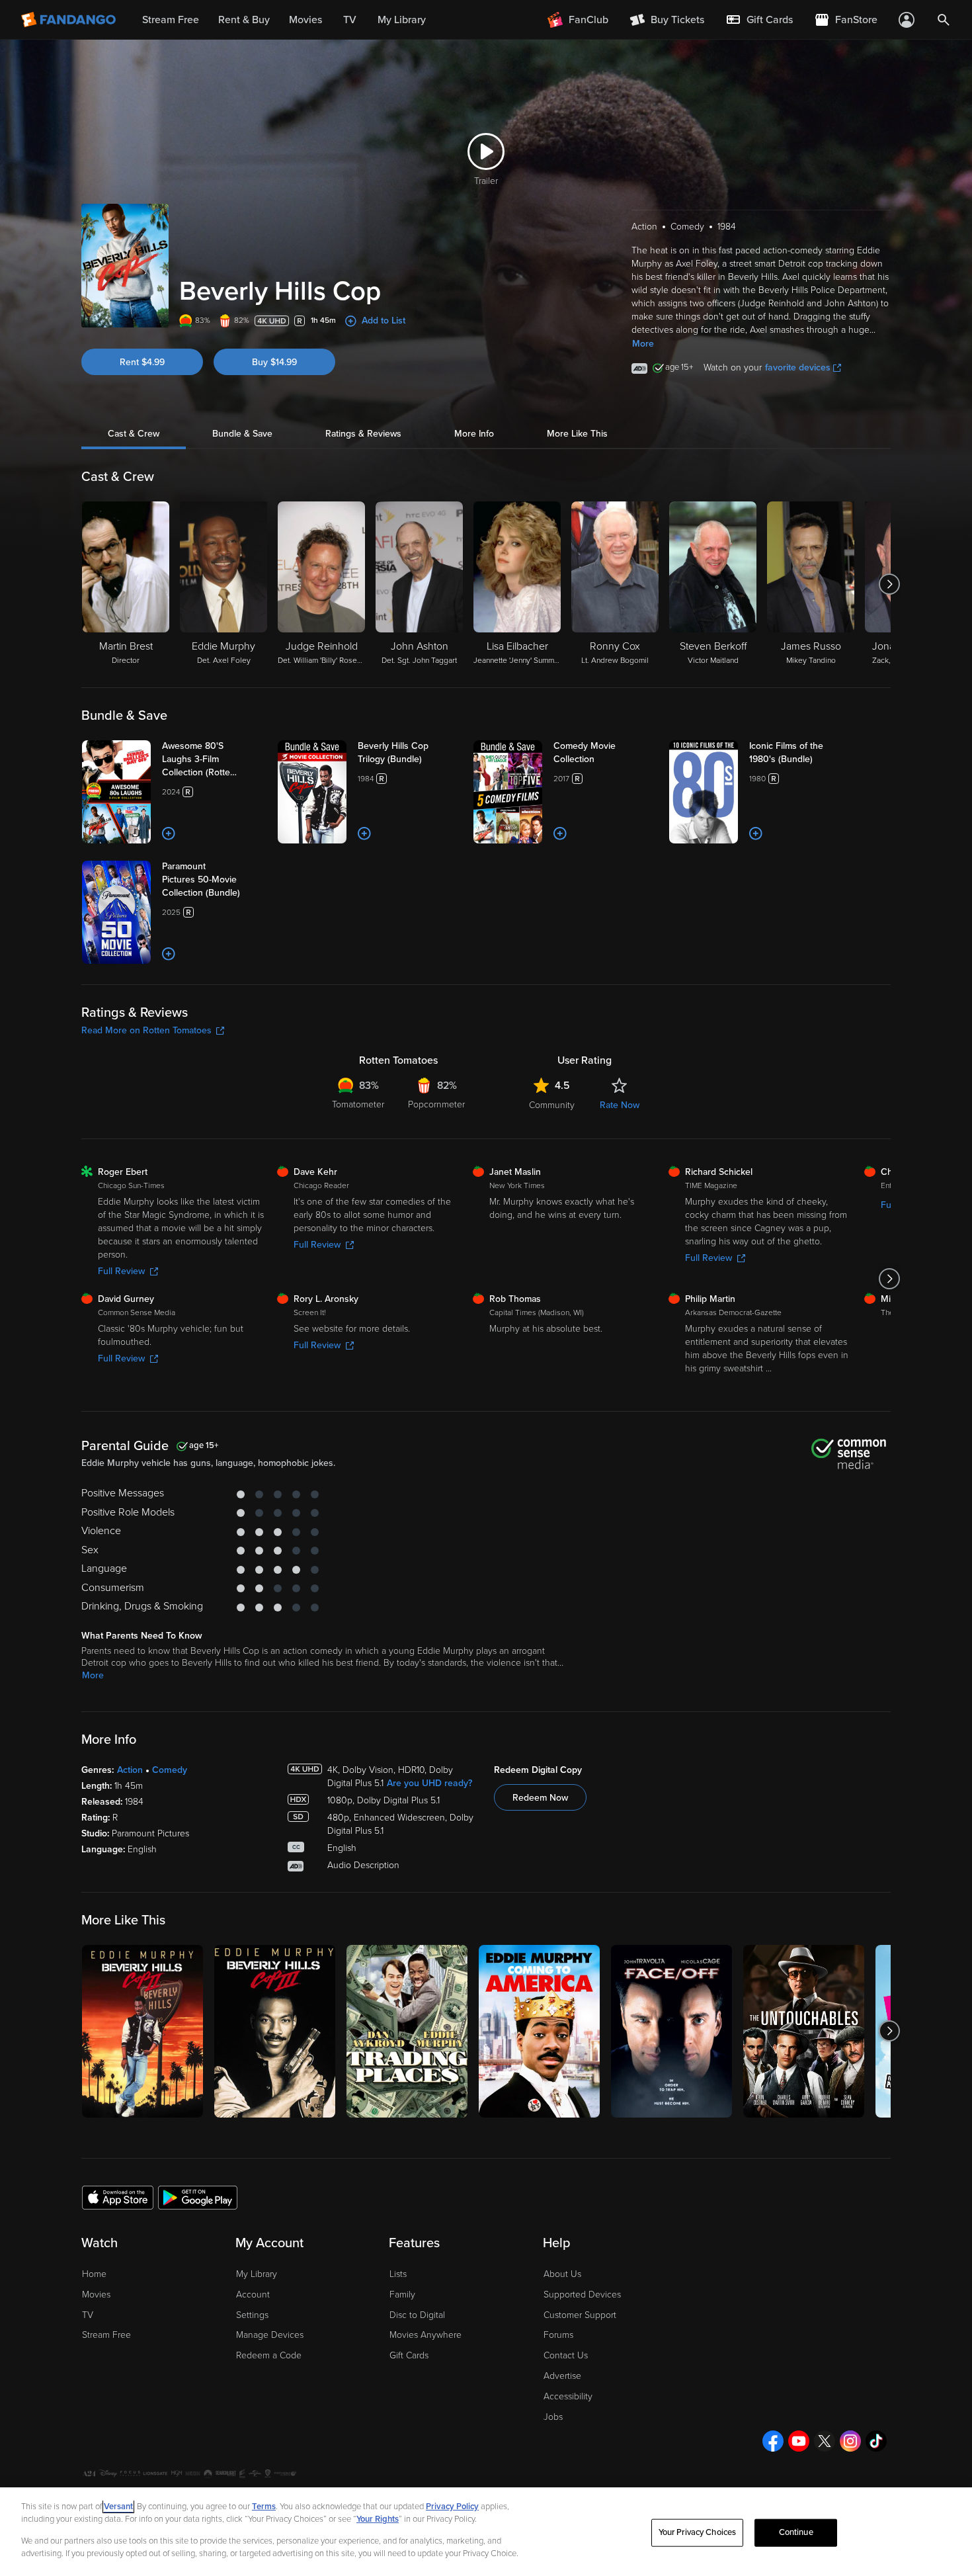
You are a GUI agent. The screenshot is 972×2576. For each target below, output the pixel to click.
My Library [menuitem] (402, 20)
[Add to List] (169, 834)
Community (552, 1105)
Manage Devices (270, 2335)
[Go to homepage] (70, 20)
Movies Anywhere (425, 2335)
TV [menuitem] (350, 20)
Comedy (170, 1770)
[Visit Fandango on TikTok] (876, 2441)
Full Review (121, 1271)
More (643, 344)
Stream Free (106, 2335)
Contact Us (566, 2355)
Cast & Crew (134, 434)
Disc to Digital (417, 2315)
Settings (252, 2315)
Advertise (562, 2376)
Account (253, 2295)
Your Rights (378, 2519)
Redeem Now (540, 1798)
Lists (398, 2274)
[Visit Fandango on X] (825, 2441)
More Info (474, 434)
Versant (118, 2507)
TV (88, 2315)
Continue (796, 2532)
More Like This (577, 434)
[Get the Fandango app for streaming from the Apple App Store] (118, 2197)
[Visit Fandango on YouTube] (799, 2441)
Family (402, 2295)
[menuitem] (759, 20)
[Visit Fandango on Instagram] (850, 2441)
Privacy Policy (452, 2507)
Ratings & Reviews (363, 434)
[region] (486, 2532)
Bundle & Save (242, 434)
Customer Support (580, 2315)
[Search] (944, 20)
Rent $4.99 (142, 362)
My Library (257, 2274)
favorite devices (798, 367)
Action (130, 1770)
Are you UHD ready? (429, 1783)
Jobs (553, 2417)
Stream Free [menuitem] (171, 20)
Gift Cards (409, 2355)
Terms (264, 2507)
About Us (562, 2274)
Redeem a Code (269, 2355)
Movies (96, 2295)
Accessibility (568, 2396)
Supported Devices (582, 2295)
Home (94, 2274)
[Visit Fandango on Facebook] (773, 2441)
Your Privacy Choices (698, 2532)
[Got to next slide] (889, 584)
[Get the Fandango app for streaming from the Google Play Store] (198, 2197)
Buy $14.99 (274, 362)
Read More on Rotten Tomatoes (146, 1030)
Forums (558, 2335)
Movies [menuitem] (305, 20)
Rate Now (620, 1105)
